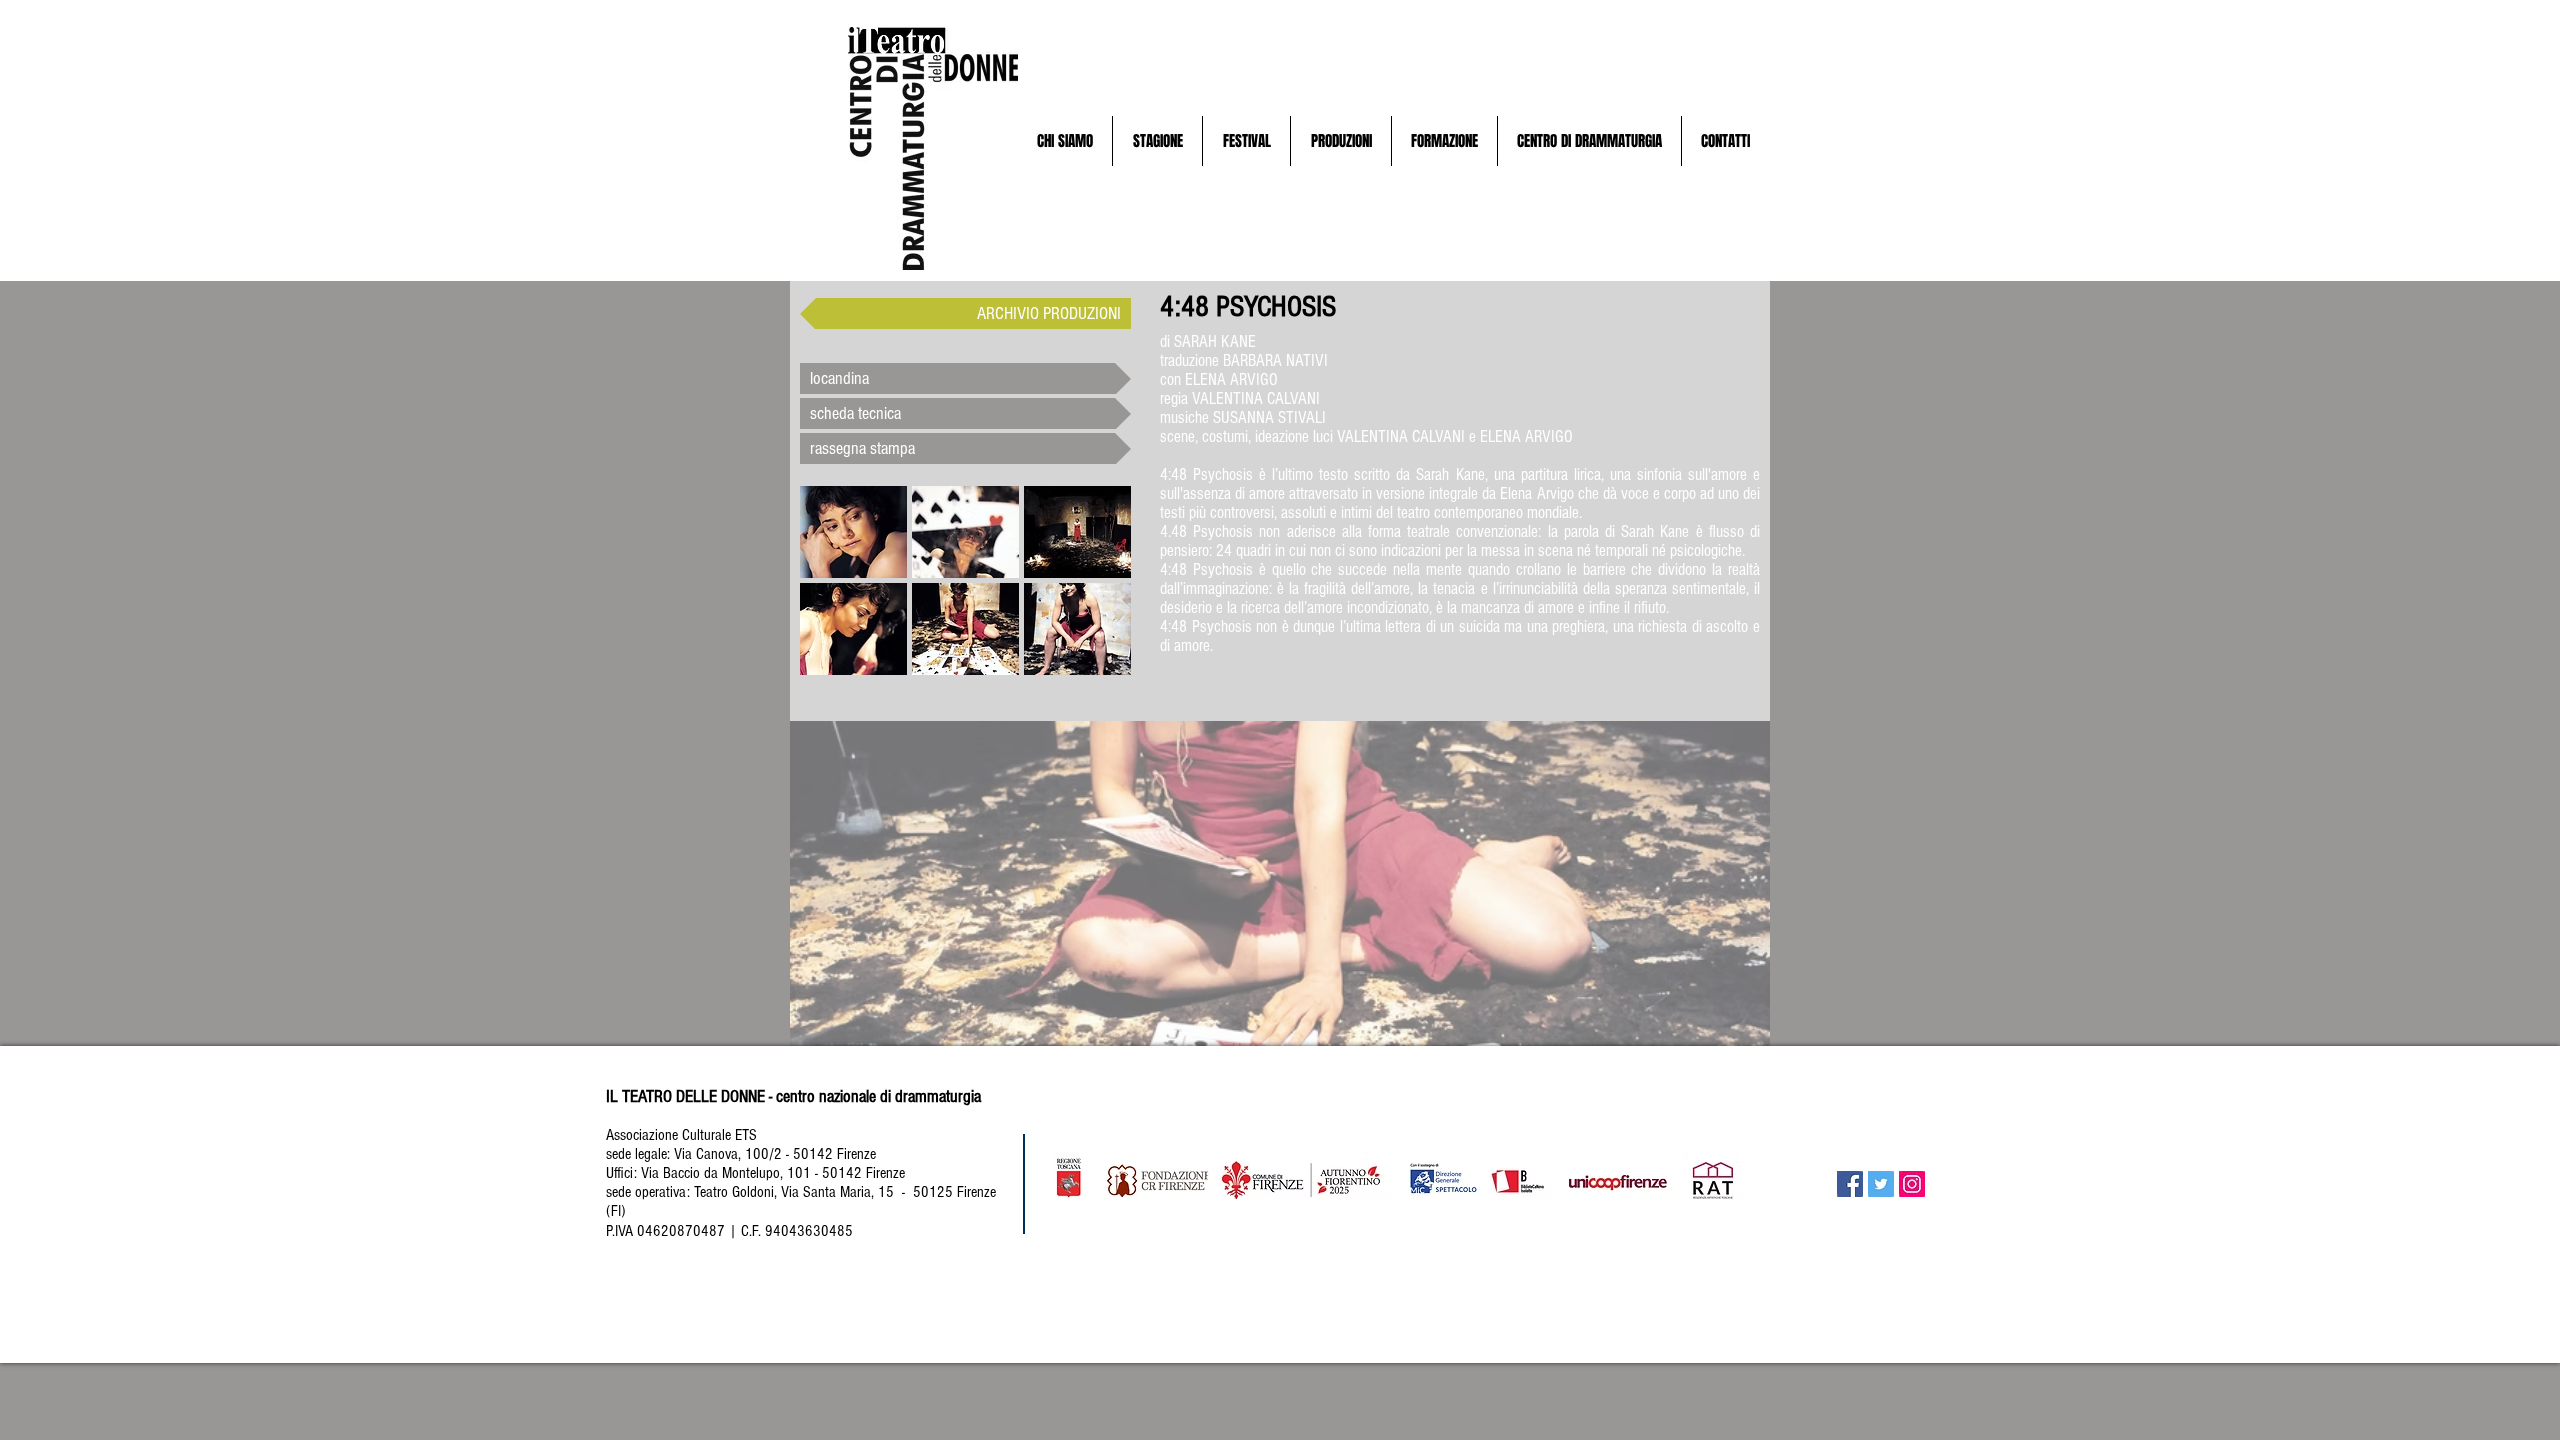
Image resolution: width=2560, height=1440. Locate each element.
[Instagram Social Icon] (1912, 1184)
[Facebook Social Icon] (1850, 1184)
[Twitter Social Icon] (1881, 1184)
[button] (1064, 141)
